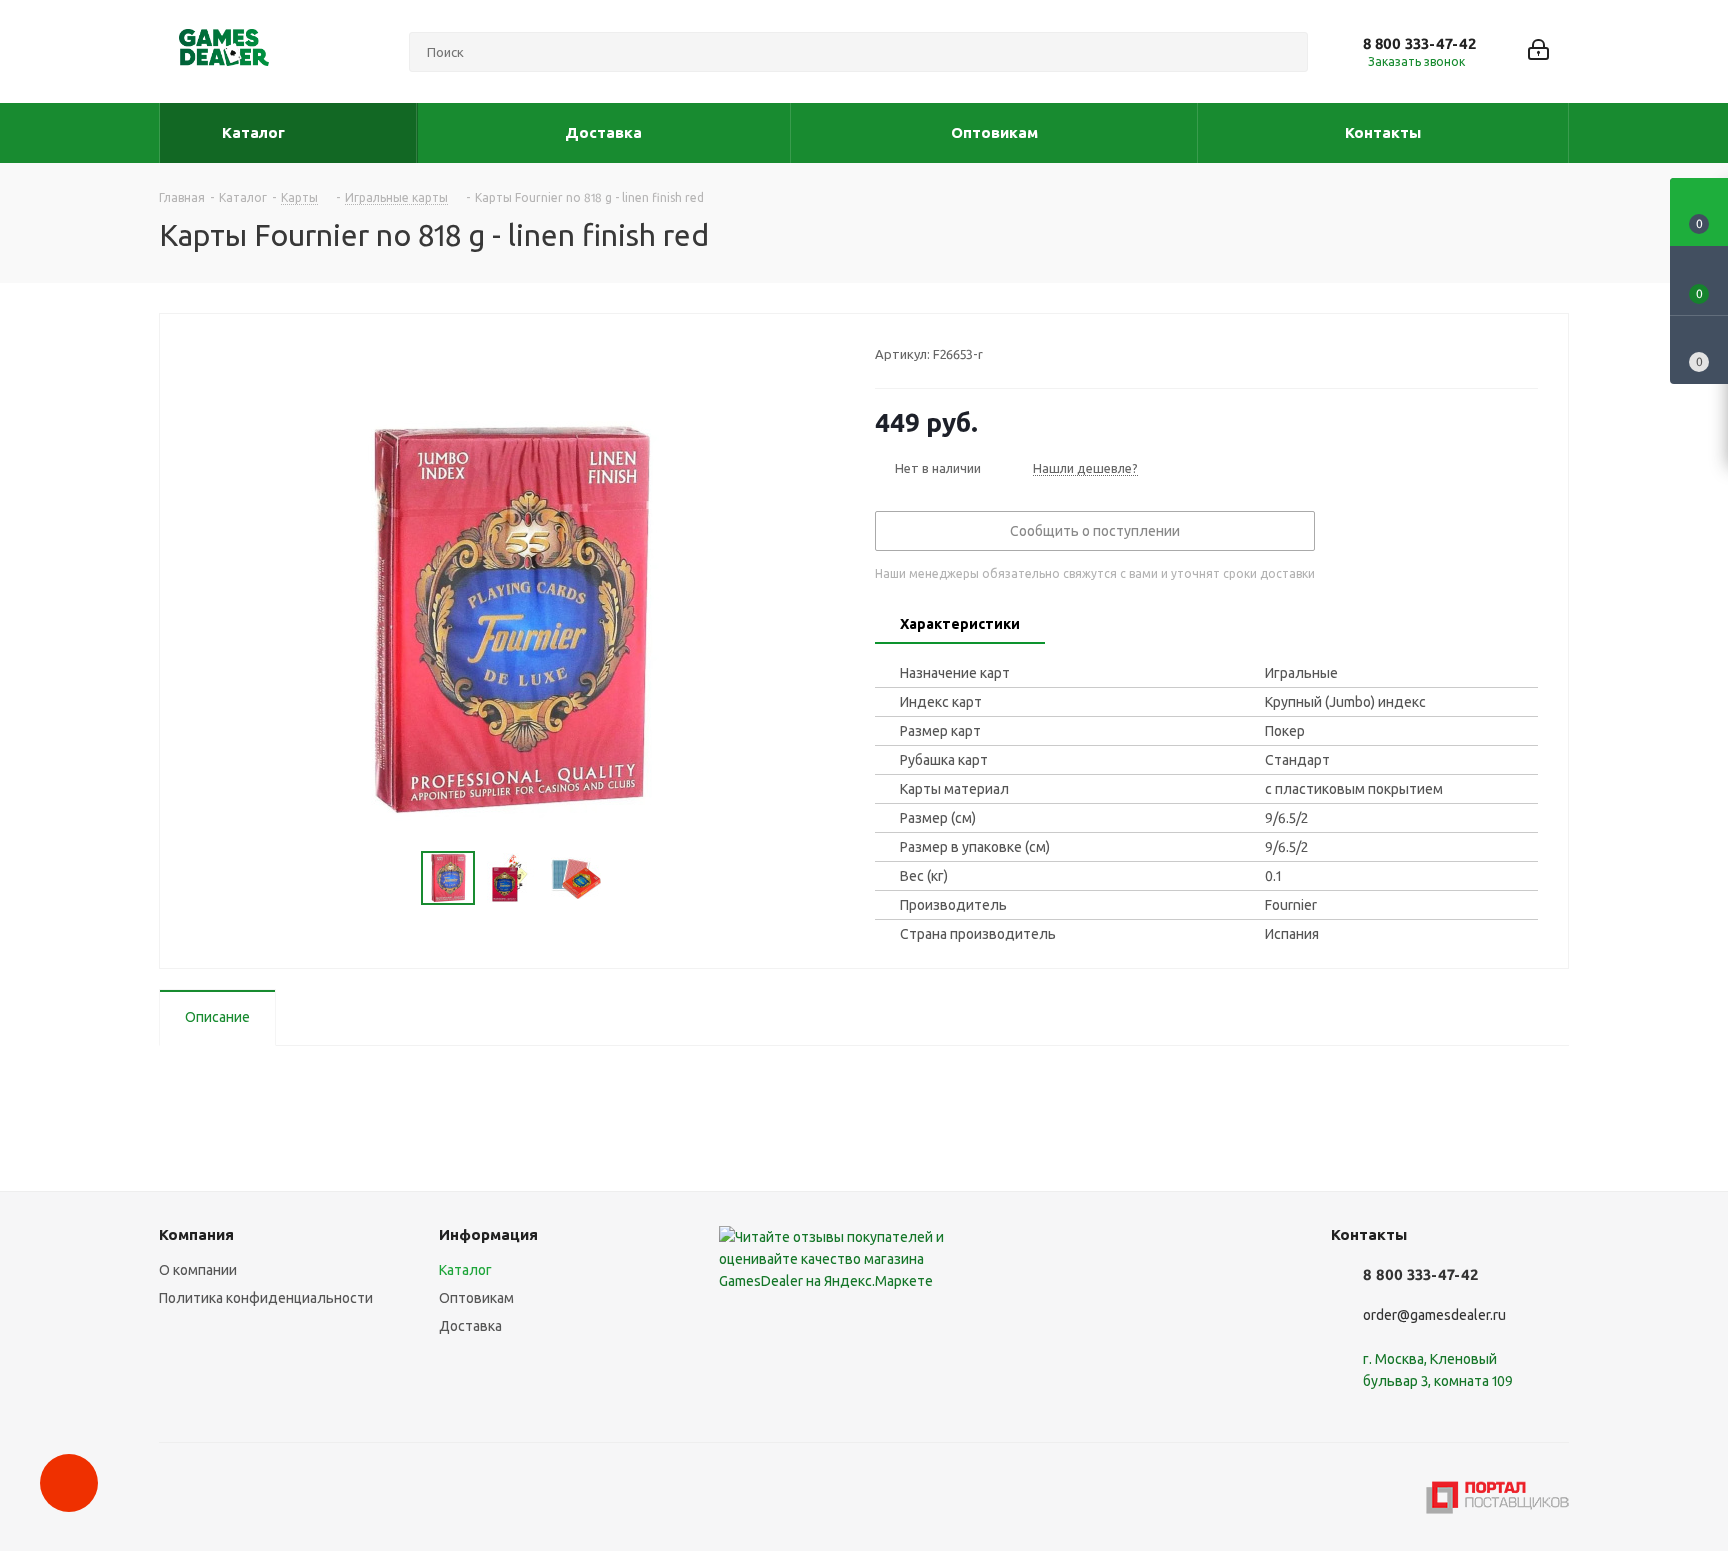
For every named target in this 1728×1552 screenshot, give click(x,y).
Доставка (470, 1326)
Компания (196, 1234)
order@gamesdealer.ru (1434, 1315)
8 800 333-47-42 (1419, 43)
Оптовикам (476, 1298)
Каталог (465, 1270)
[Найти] (1284, 52)
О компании (198, 1270)
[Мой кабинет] (1538, 51)
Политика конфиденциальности (266, 1298)
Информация (488, 1234)
